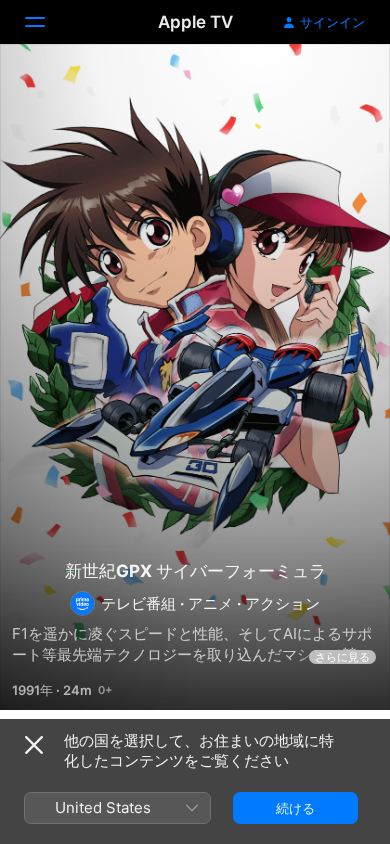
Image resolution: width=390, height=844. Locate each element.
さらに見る (342, 657)
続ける (295, 808)
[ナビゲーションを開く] (47, 22)
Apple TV (195, 22)
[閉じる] (34, 745)
